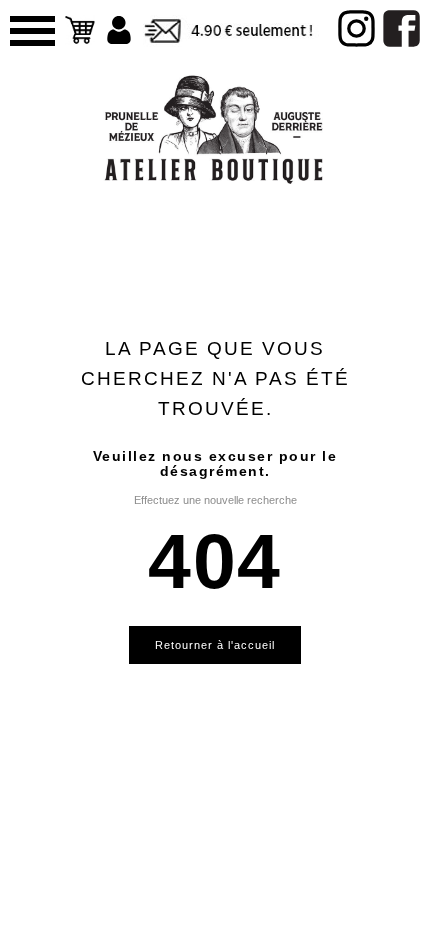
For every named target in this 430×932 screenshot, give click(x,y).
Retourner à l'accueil (215, 645)
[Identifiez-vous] (119, 30)
